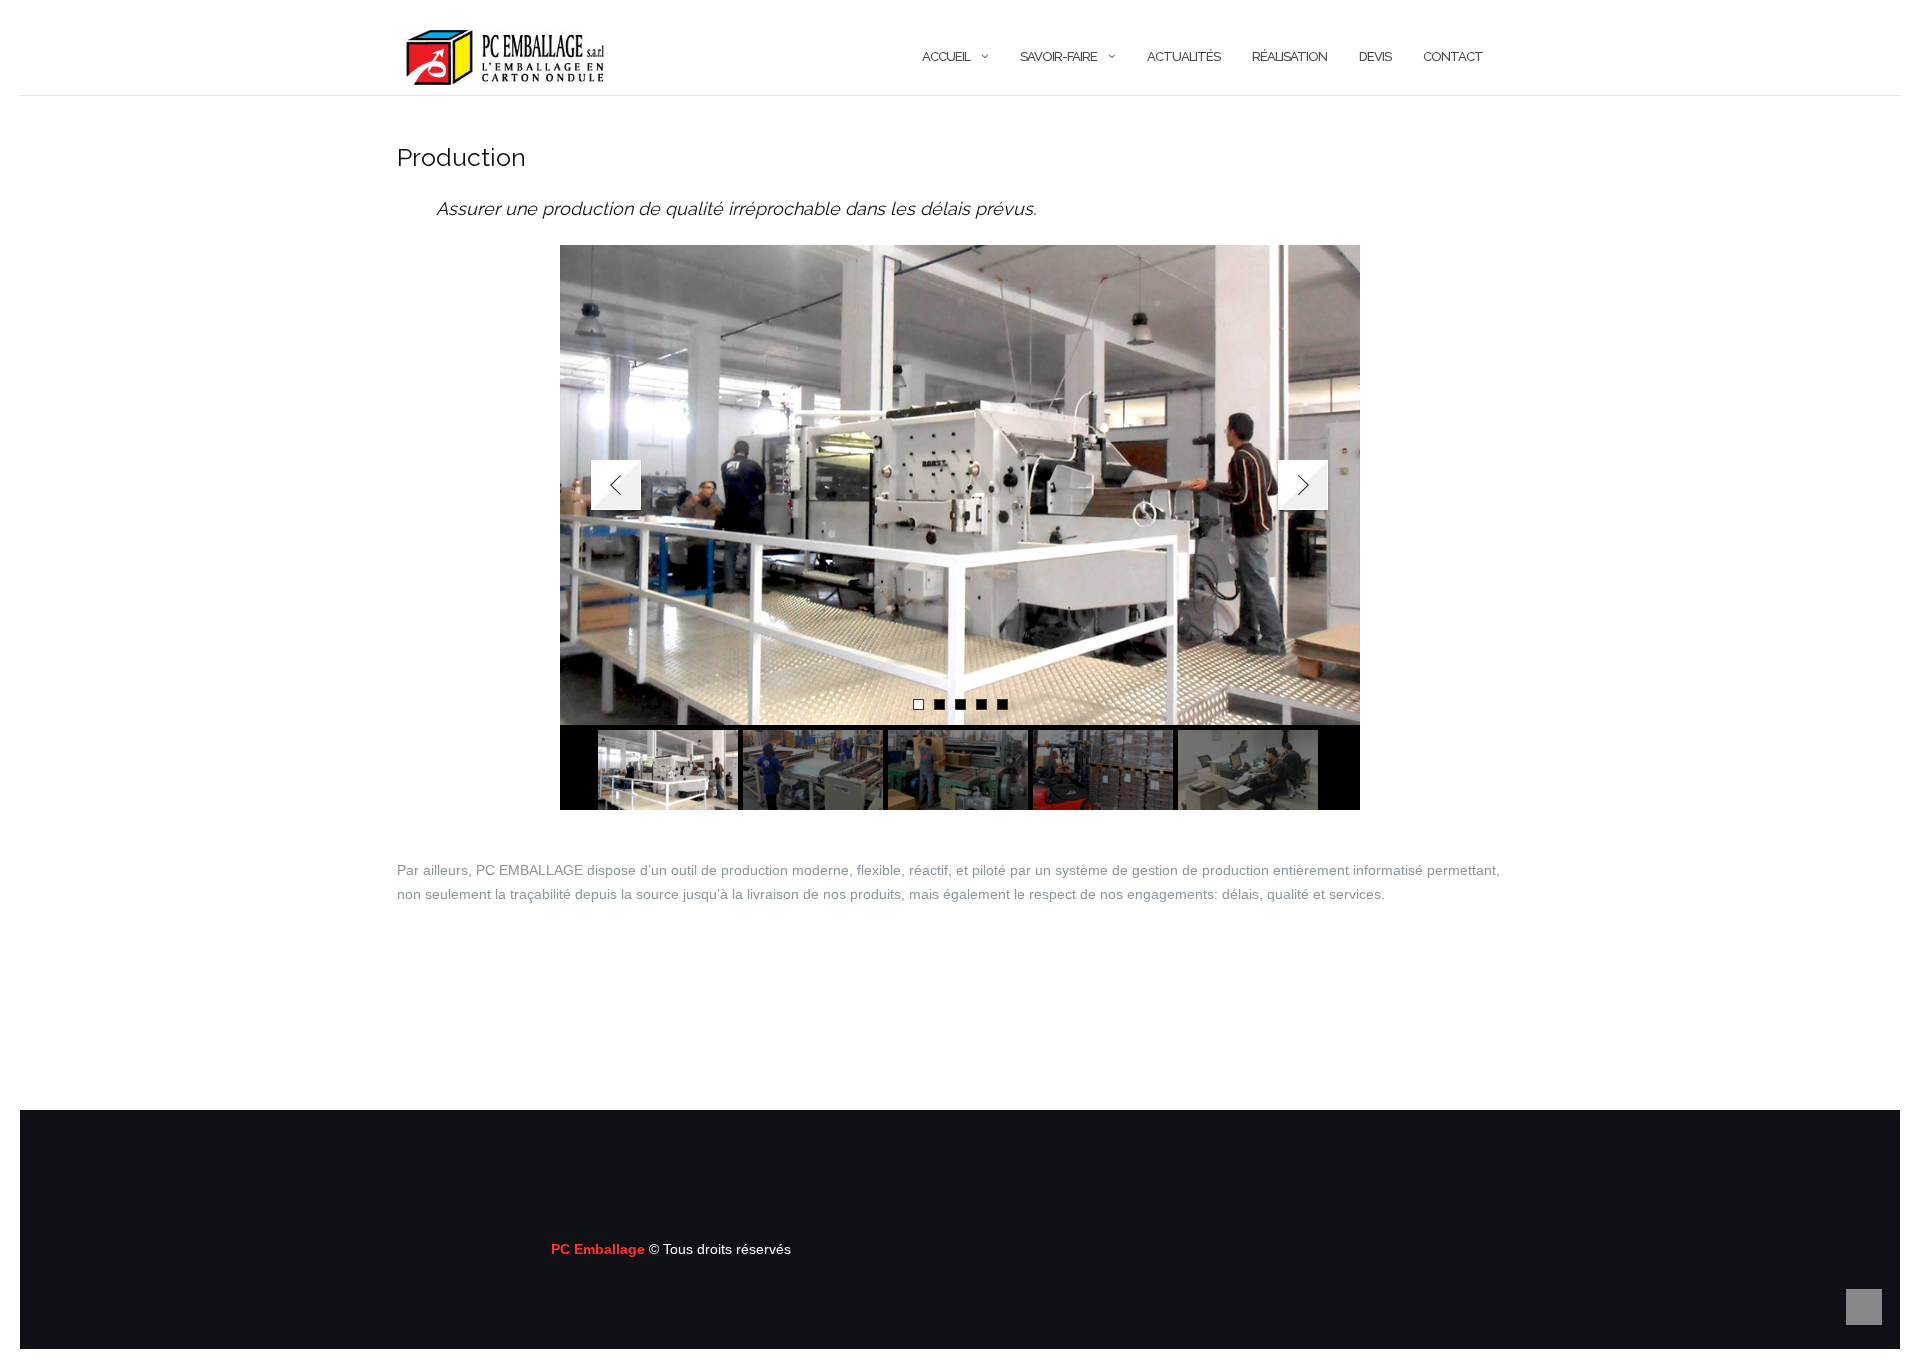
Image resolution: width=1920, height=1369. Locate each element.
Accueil (946, 56)
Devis (1375, 56)
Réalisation (1289, 56)
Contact (1453, 56)
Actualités (1183, 56)
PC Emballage (600, 1249)
